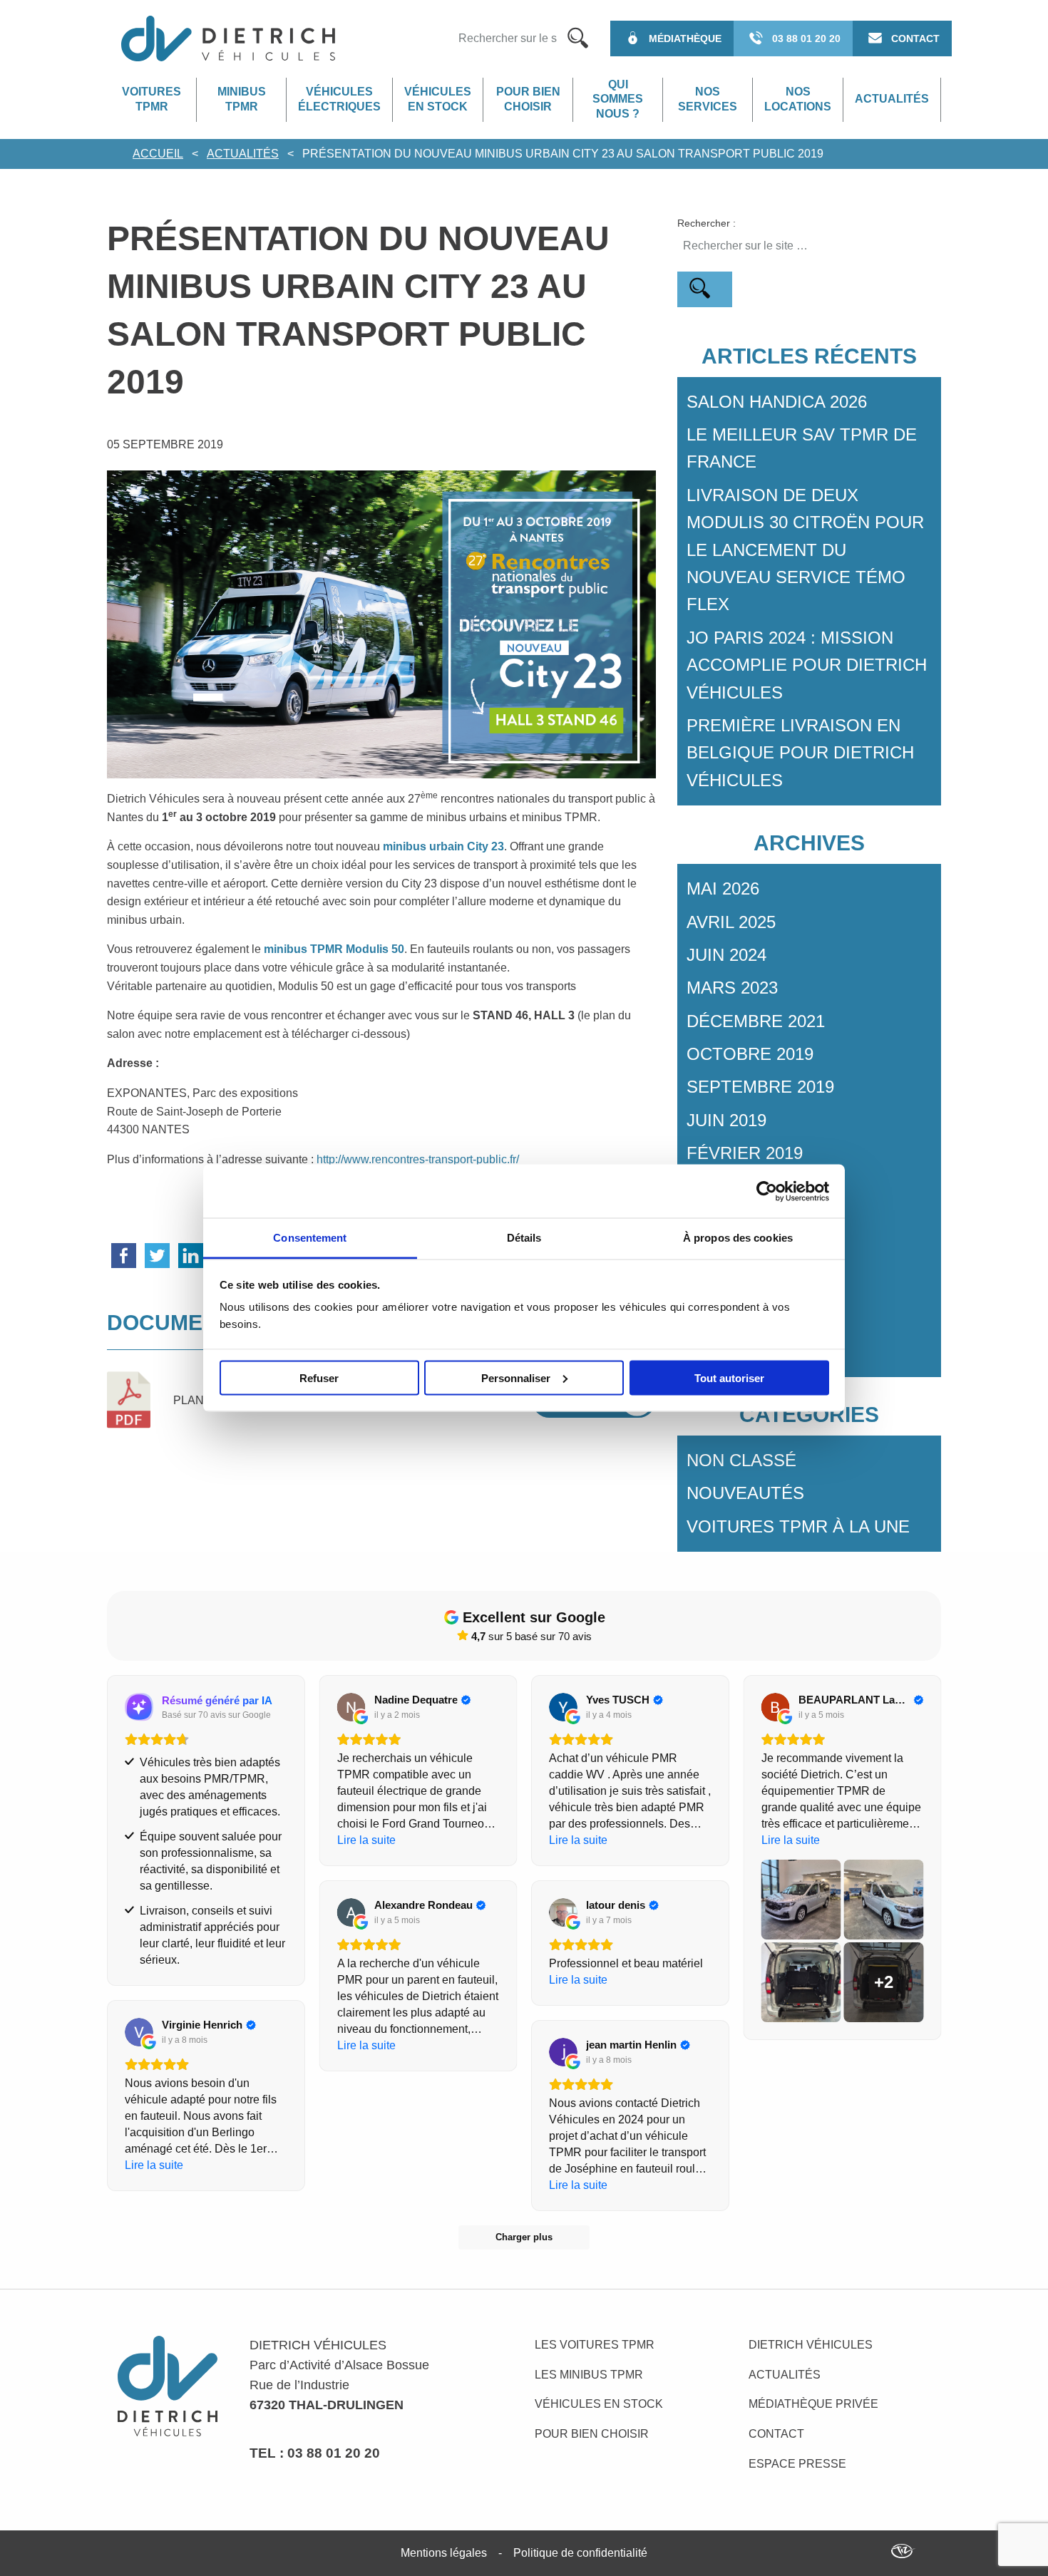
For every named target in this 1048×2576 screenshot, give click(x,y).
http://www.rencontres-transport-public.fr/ (418, 1159)
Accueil (158, 154)
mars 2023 (732, 988)
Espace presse (797, 2464)
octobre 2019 (750, 1054)
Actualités (892, 99)
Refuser (319, 1377)
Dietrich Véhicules (811, 2345)
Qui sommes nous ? (618, 99)
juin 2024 (726, 955)
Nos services (708, 99)
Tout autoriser (729, 1377)
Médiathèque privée (813, 2404)
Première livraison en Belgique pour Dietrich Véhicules (800, 753)
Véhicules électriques (339, 99)
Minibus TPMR (242, 99)
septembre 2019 (760, 1087)
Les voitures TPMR (595, 2345)
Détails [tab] (524, 1238)
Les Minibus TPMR (589, 2375)
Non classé (741, 1460)
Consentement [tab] (310, 1238)
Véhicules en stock (438, 99)
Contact (776, 2434)
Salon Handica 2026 (777, 402)
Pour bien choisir (528, 99)
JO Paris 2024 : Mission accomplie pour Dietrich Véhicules (807, 665)
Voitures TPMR (151, 99)
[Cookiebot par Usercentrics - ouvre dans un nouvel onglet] (767, 1191)
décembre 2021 (756, 1021)
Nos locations (798, 99)
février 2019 (745, 1153)
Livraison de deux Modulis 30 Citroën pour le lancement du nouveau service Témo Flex (805, 550)
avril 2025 (731, 922)
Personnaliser (516, 1377)
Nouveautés (745, 1493)
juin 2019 (726, 1120)
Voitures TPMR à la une (798, 1526)
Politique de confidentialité (580, 2553)
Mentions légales (444, 2553)
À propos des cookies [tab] (738, 1238)
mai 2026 (723, 888)
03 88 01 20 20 (334, 2453)
